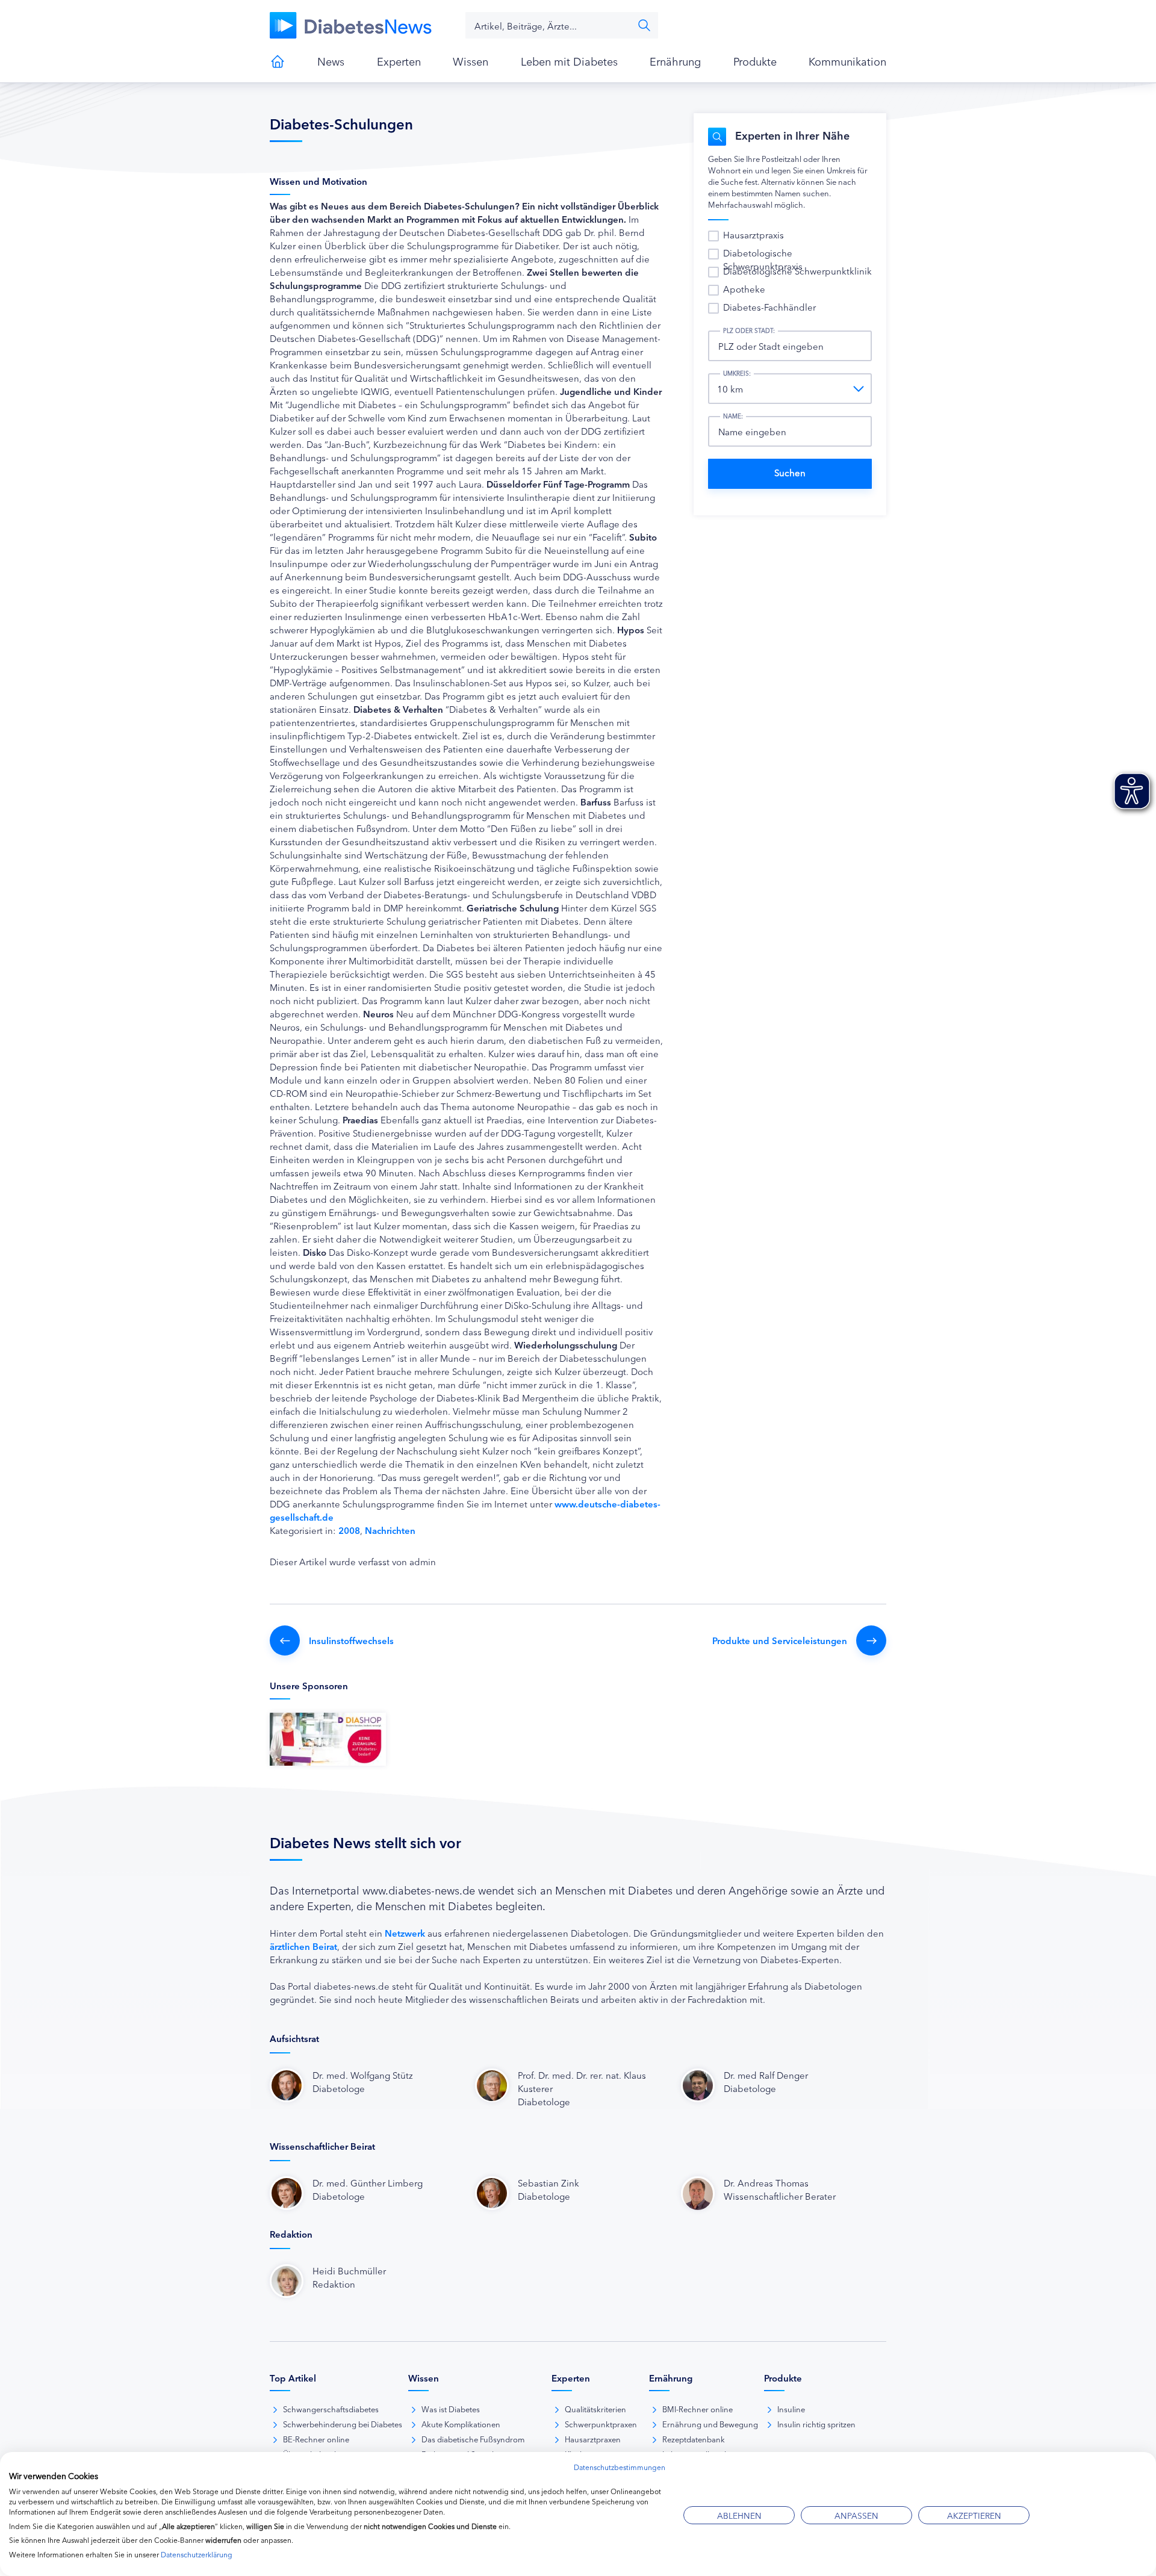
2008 (349, 1530)
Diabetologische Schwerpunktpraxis (763, 259)
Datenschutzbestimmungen (620, 2467)
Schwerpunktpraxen (601, 2424)
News (331, 61)
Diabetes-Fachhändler (769, 307)
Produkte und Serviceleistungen (780, 1640)
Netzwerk (405, 1933)
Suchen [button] (644, 25)
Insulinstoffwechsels (351, 1640)
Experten (399, 61)
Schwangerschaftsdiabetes (331, 2409)
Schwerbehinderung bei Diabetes (343, 2424)
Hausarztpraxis (754, 234)
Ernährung (675, 61)
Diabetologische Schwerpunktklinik (797, 271)
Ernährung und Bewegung (710, 2424)
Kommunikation (847, 61)
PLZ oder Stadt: (749, 331)
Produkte (755, 61)
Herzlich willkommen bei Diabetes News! (278, 61)
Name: (733, 416)
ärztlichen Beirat (303, 1946)
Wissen (471, 61)
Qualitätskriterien (595, 2409)
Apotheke (744, 289)
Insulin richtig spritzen (816, 2424)
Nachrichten (390, 1530)
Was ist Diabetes (451, 2409)
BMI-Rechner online (698, 2409)
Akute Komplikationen (461, 2424)
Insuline (791, 2409)
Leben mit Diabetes (569, 61)
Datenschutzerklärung (197, 2554)
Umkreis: (737, 373)
